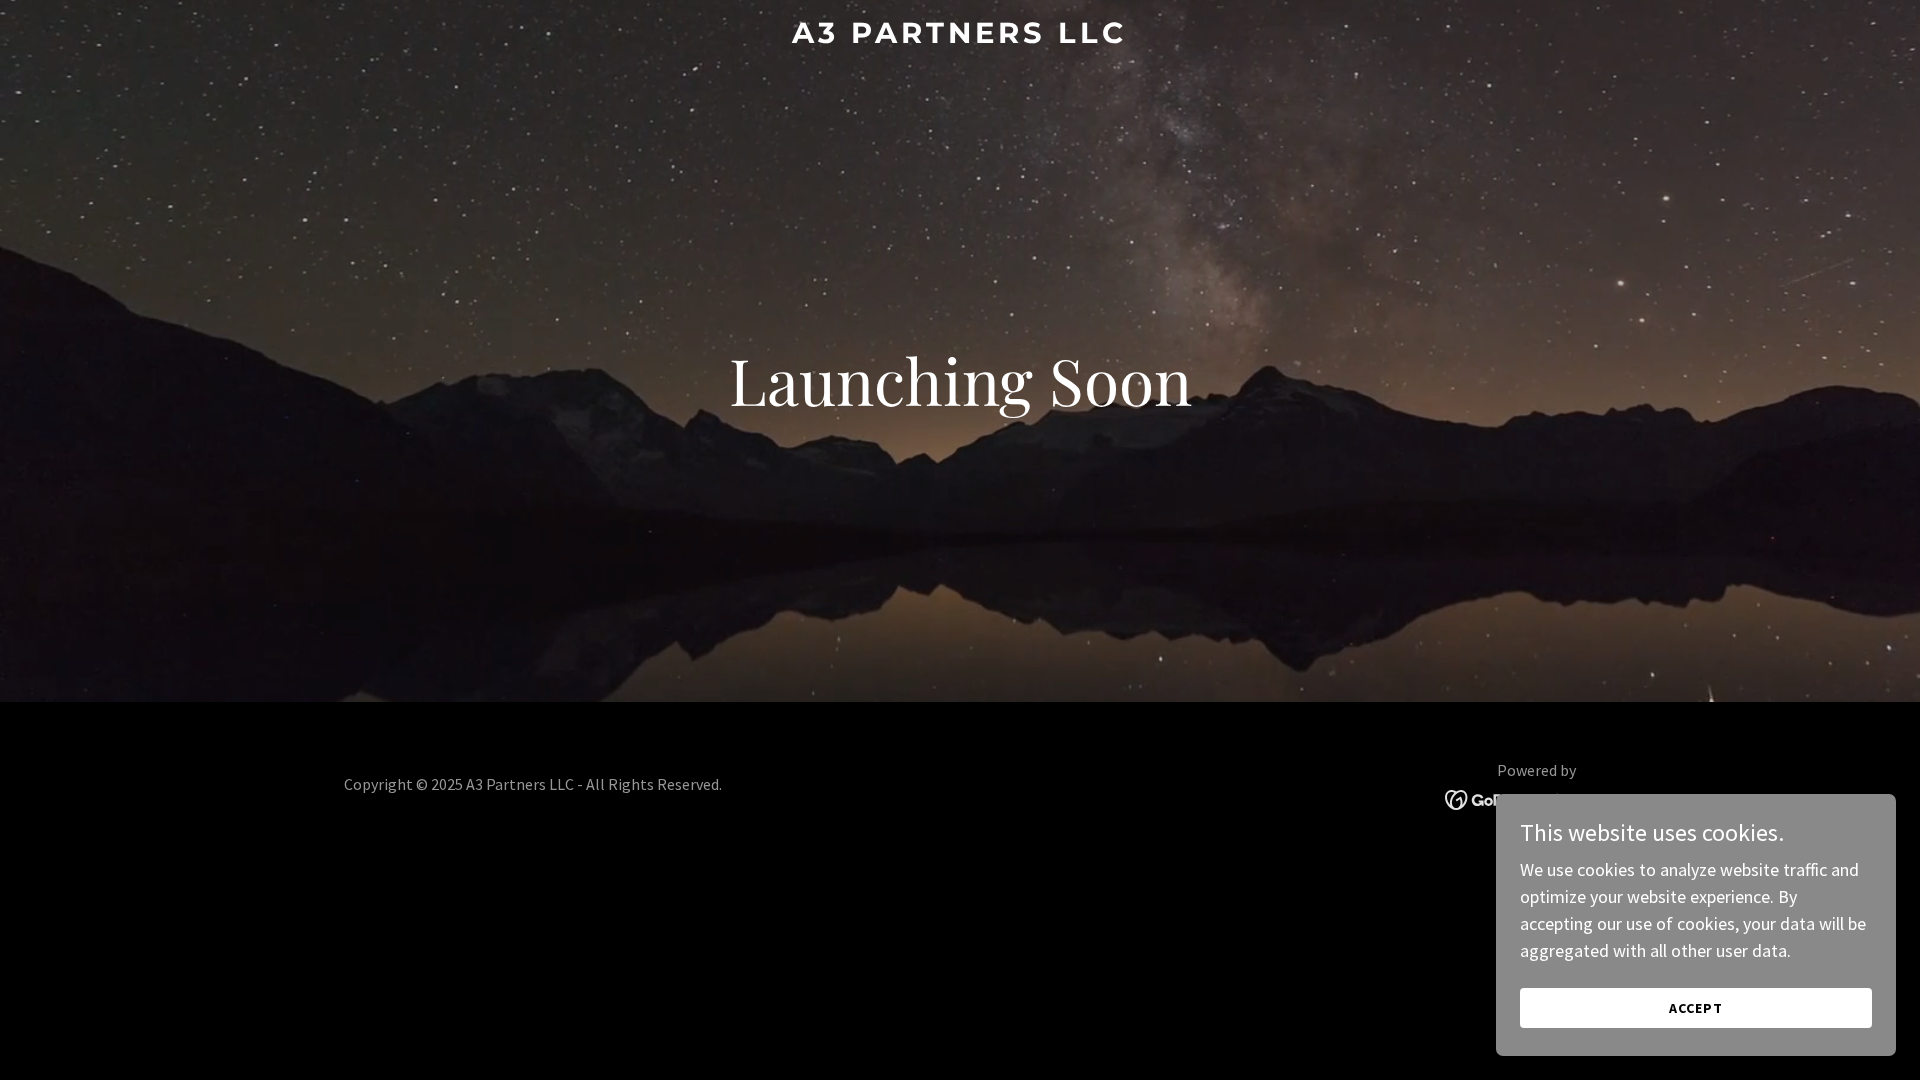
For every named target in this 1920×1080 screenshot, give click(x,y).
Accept (1696, 1008)
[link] (960, 36)
